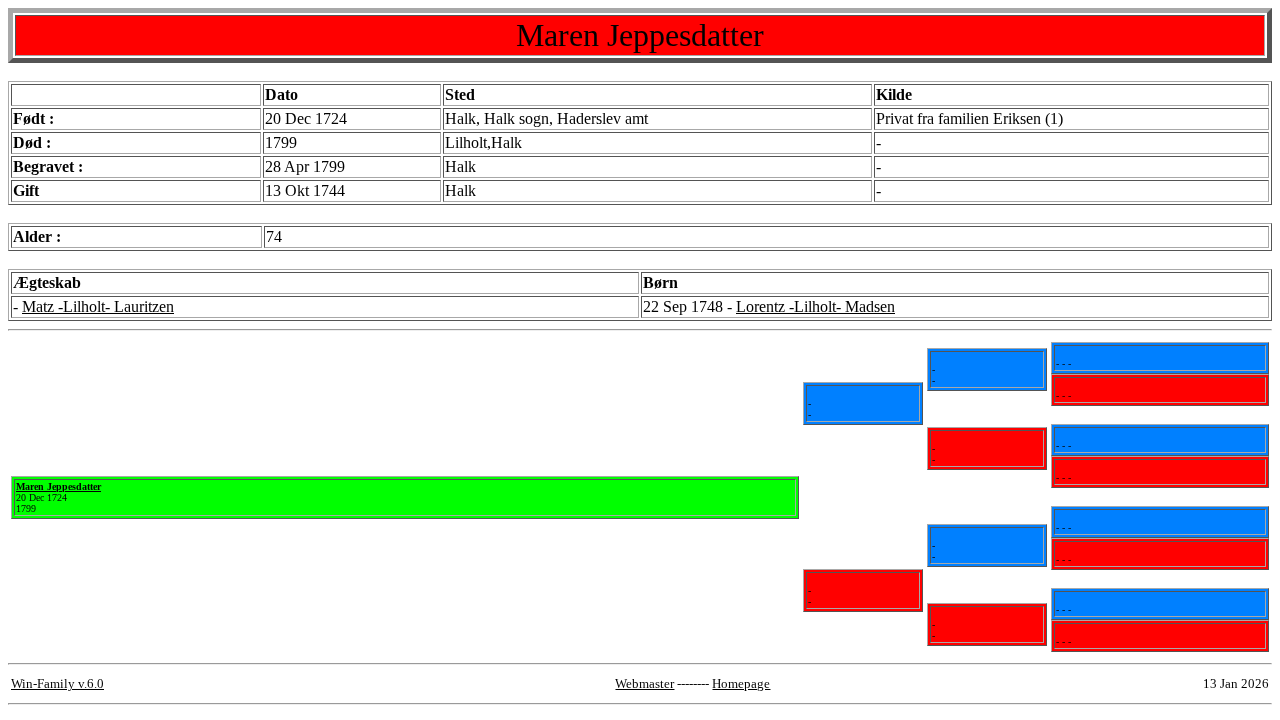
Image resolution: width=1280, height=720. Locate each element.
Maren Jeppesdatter (58, 486)
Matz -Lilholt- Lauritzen (98, 306)
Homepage (741, 683)
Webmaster (644, 683)
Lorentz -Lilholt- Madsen (815, 306)
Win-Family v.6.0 (57, 683)
